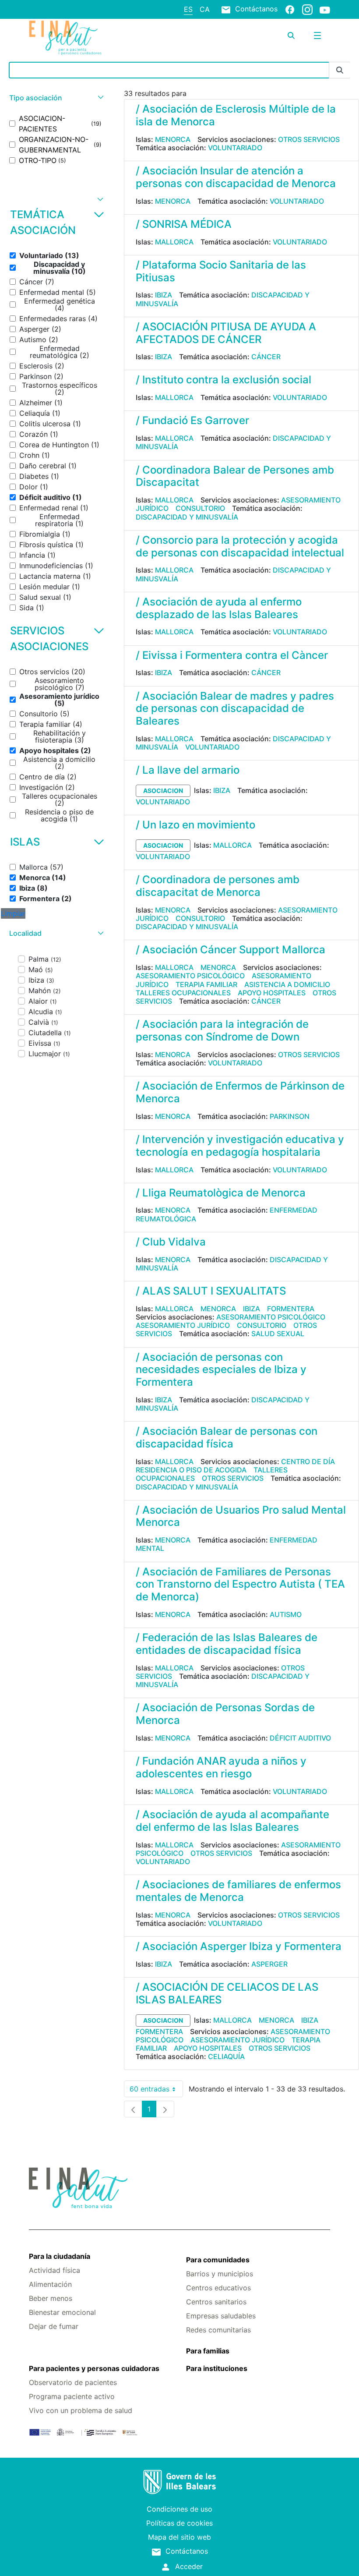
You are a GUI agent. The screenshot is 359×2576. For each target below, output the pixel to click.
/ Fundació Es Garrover (192, 420)
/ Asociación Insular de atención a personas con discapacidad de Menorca (236, 177)
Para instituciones (217, 2368)
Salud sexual (278, 1334)
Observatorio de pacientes (73, 2382)
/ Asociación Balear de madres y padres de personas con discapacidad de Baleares (235, 709)
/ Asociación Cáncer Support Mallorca (231, 950)
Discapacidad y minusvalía (187, 517)
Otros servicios (309, 139)
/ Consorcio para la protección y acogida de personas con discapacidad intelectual (240, 546)
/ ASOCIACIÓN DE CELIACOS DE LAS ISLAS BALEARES (227, 1993)
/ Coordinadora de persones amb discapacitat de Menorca (218, 886)
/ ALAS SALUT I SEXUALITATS (211, 1291)
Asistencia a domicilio (287, 984)
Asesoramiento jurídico (183, 1325)
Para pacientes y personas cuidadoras (94, 2368)
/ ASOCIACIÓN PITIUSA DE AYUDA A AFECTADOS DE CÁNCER (226, 333)
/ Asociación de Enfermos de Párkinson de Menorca (240, 1092)
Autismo (286, 1614)
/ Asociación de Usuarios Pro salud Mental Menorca (241, 1516)
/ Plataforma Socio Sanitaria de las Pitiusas (221, 271)
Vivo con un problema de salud (81, 2410)
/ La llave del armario (188, 770)
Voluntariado (235, 148)
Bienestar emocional (62, 2312)
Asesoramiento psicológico (190, 976)
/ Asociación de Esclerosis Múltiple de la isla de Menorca (236, 115)
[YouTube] (325, 10)
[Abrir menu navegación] (317, 35)
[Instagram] (307, 9)
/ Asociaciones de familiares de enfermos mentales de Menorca (238, 1891)
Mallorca (174, 242)
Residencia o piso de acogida (191, 1470)
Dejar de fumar (54, 2326)
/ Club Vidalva (171, 1242)
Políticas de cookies (179, 2523)
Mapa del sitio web (179, 2537)
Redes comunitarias (218, 2330)
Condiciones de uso (179, 2509)
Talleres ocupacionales (183, 993)
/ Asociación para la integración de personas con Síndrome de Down (222, 1030)
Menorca (173, 139)
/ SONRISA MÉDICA (184, 224)
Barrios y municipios (220, 2274)
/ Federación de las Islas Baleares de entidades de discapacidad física (227, 1644)
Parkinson (290, 1116)
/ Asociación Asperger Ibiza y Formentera (239, 1946)
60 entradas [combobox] (156, 2091)
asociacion (163, 791)
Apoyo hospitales (272, 993)
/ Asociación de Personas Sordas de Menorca (225, 1714)
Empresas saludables (221, 2316)
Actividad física (55, 2270)
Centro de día (308, 1461)
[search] (291, 35)
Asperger (269, 1964)
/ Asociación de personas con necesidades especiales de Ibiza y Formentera (221, 1370)
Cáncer (266, 357)
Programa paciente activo (72, 2396)
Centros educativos (218, 2288)
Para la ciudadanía (60, 2256)
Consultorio (200, 508)
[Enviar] (340, 70)
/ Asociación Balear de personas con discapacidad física (227, 1437)
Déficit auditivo (300, 1738)
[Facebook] (290, 9)
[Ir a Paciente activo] (79, 38)
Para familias (208, 2351)
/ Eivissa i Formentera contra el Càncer (232, 655)
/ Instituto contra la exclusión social (223, 380)
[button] (55, 98)
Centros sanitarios (216, 2302)
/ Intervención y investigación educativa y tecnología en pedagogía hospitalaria (240, 1146)
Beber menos (51, 2298)
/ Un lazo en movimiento (195, 825)
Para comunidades (218, 2260)
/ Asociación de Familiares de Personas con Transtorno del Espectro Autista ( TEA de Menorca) (240, 1584)
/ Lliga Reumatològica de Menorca (221, 1193)
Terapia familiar (206, 984)
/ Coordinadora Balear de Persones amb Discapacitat (235, 476)
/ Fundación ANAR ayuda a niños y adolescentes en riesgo (221, 1767)
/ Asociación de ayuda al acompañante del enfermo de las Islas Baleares (232, 1821)
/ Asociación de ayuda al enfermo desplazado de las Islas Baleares (219, 608)
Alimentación (50, 2284)
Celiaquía (226, 2056)
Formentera (291, 1309)
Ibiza (164, 295)
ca (205, 9)
